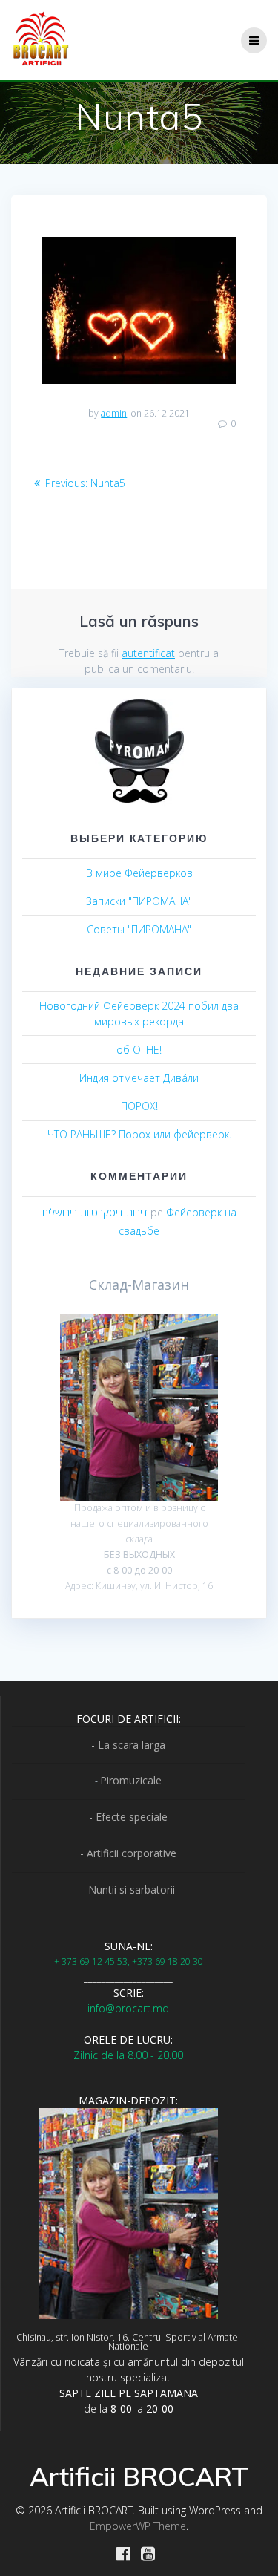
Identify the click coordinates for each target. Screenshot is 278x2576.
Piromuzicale (131, 1780)
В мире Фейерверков (139, 873)
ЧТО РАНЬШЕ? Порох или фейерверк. (139, 1134)
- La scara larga (128, 1745)
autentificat (148, 653)
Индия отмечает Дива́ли (139, 1078)
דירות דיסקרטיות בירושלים (95, 1212)
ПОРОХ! (139, 1106)
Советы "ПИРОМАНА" (139, 929)
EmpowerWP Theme (138, 2526)
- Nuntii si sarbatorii (128, 1889)
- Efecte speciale (128, 1817)
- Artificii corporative (128, 1853)
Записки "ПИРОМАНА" (139, 901)
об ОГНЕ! (139, 1050)
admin (114, 413)
